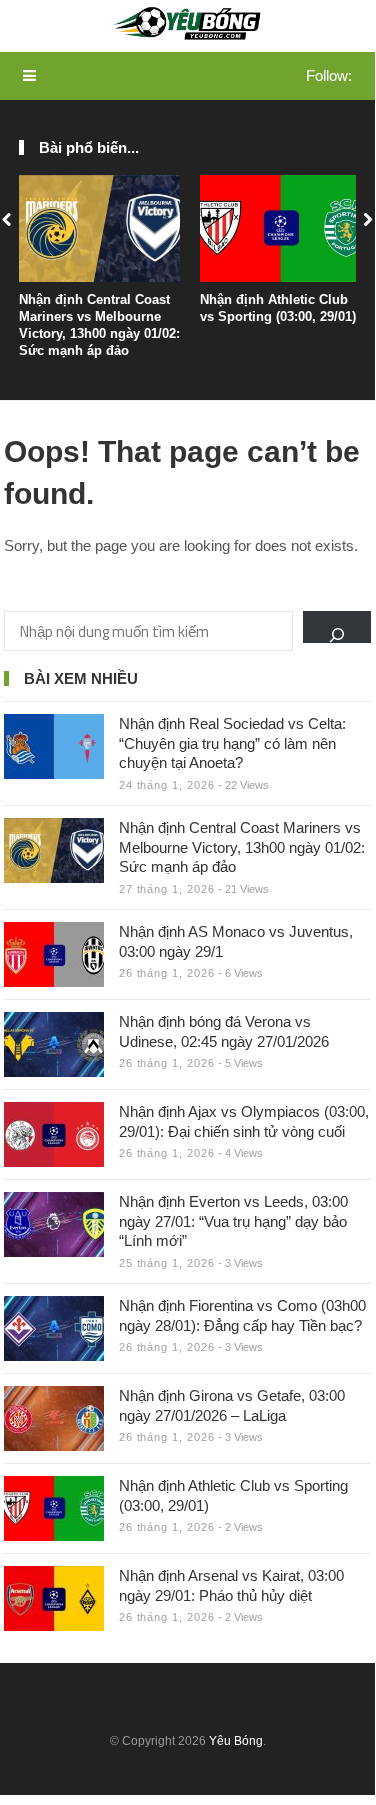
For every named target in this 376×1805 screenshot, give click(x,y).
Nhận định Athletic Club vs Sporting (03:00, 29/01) (278, 308)
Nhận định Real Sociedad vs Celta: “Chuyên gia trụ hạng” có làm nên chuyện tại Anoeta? (232, 743)
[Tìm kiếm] (337, 627)
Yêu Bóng (236, 1741)
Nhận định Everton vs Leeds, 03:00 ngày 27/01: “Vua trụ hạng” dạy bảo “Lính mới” (233, 1221)
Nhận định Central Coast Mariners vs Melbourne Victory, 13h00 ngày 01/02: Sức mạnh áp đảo (99, 325)
